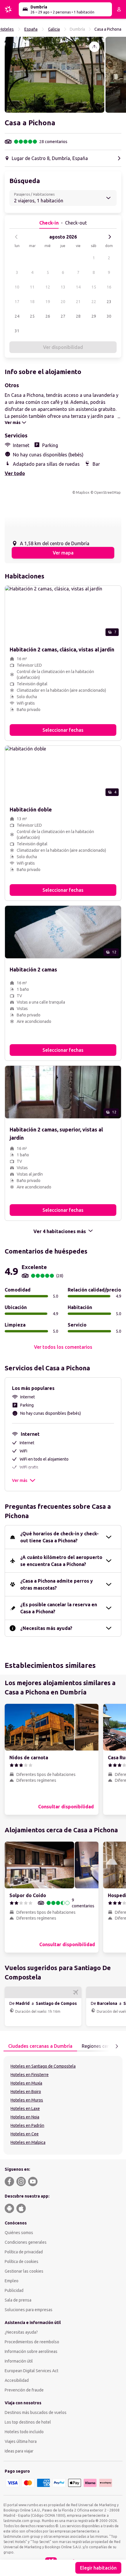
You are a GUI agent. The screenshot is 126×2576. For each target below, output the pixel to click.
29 (94, 316)
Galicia (54, 29)
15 (94, 287)
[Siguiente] (110, 237)
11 (32, 287)
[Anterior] (16, 237)
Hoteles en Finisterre (30, 2075)
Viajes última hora (21, 2441)
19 (48, 302)
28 (78, 316)
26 (48, 316)
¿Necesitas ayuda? (21, 2332)
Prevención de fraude (24, 2390)
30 (109, 316)
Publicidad (14, 2290)
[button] (55, 75)
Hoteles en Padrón (27, 2125)
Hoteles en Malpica (28, 2142)
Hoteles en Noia (25, 2117)
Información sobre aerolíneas (31, 2351)
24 (17, 316)
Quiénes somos (19, 2233)
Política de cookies (22, 2262)
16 (109, 287)
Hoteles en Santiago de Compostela (43, 2066)
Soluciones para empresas (29, 2310)
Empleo (12, 2281)
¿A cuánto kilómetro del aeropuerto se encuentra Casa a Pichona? (61, 1561)
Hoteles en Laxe (25, 2109)
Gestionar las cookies (24, 2271)
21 (78, 302)
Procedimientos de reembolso (32, 2342)
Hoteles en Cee (25, 2134)
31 (17, 331)
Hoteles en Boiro (26, 2092)
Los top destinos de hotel (28, 2422)
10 (17, 287)
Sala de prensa (18, 2300)
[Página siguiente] (117, 2046)
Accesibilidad (17, 2380)
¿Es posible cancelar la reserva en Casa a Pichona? (59, 1608)
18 (32, 302)
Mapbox (83, 492)
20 (63, 302)
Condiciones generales (26, 2242)
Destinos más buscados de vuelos (36, 2412)
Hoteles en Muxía (26, 2083)
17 (17, 302)
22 (94, 302)
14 (78, 287)
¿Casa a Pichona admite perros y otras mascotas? (57, 1584)
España (31, 29)
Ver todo (15, 473)
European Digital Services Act (31, 2371)
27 (63, 316)
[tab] (40, 2046)
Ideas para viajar (19, 2451)
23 (109, 302)
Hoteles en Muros (27, 2100)
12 (48, 287)
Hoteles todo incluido (24, 2432)
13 (63, 287)
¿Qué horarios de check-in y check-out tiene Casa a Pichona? (59, 1537)
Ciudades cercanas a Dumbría (40, 2046)
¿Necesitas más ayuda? (46, 1628)
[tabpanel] (63, 2105)
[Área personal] (119, 9)
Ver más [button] (20, 1480)
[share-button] (94, 47)
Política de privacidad (24, 2252)
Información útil (19, 2361)
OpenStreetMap (107, 492)
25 (32, 316)
